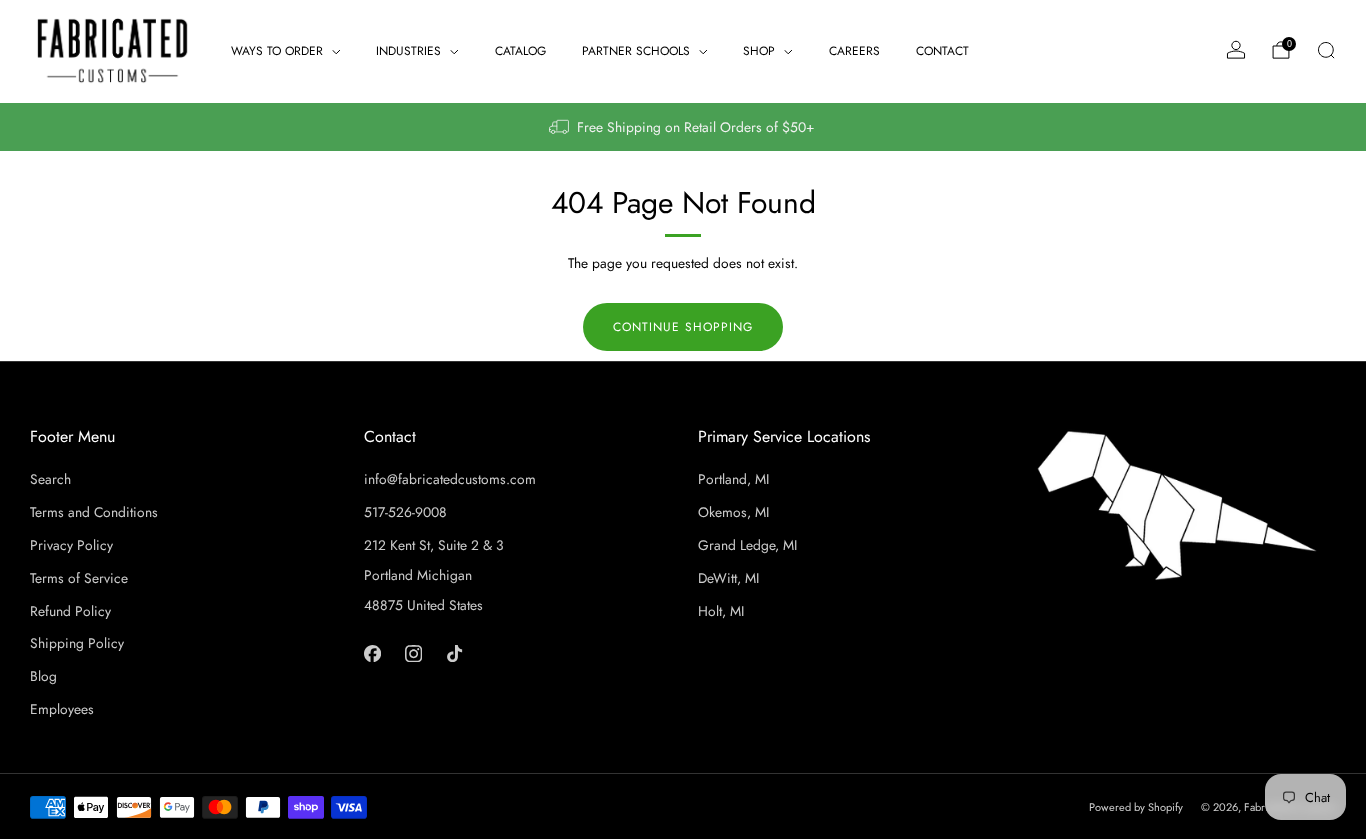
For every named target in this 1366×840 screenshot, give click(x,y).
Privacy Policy (71, 545)
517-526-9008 (405, 512)
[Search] (1326, 50)
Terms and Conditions (94, 512)
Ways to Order (277, 51)
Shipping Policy (77, 643)
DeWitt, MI (728, 578)
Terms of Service (79, 578)
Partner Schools (636, 51)
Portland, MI (733, 479)
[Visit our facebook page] (372, 652)
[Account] (1236, 50)
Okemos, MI (733, 512)
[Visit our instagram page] (413, 652)
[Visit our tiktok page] (454, 652)
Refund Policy (70, 611)
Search (50, 479)
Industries (408, 51)
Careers (854, 51)
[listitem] (683, 127)
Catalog (520, 51)
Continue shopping (683, 327)
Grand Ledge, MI (747, 545)
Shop (759, 51)
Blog (43, 676)
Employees (62, 709)
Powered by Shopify (1136, 807)
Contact (942, 51)
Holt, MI (721, 611)
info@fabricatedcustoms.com (450, 479)
